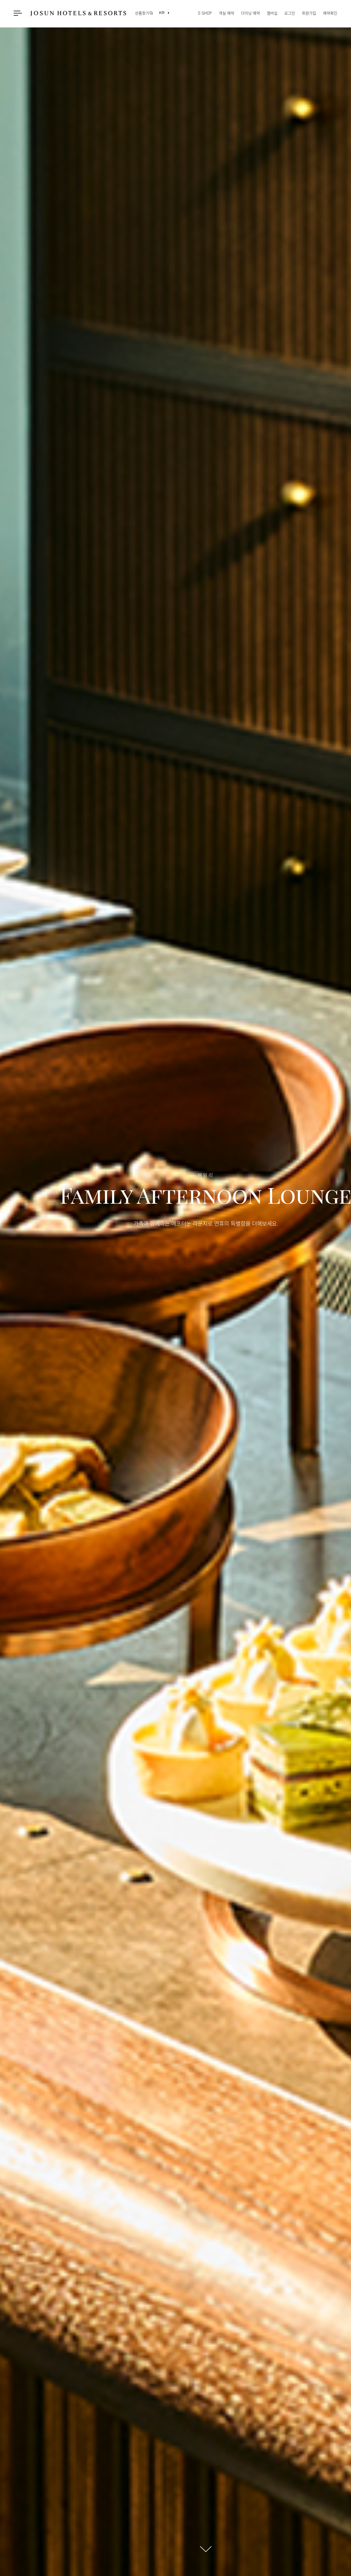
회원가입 (309, 13)
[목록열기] (162, 13)
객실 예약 (227, 13)
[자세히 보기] (206, 2549)
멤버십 (272, 13)
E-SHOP (205, 13)
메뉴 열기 (19, 13)
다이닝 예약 (250, 13)
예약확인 (330, 13)
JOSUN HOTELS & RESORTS (78, 13)
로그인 (290, 13)
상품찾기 (142, 13)
